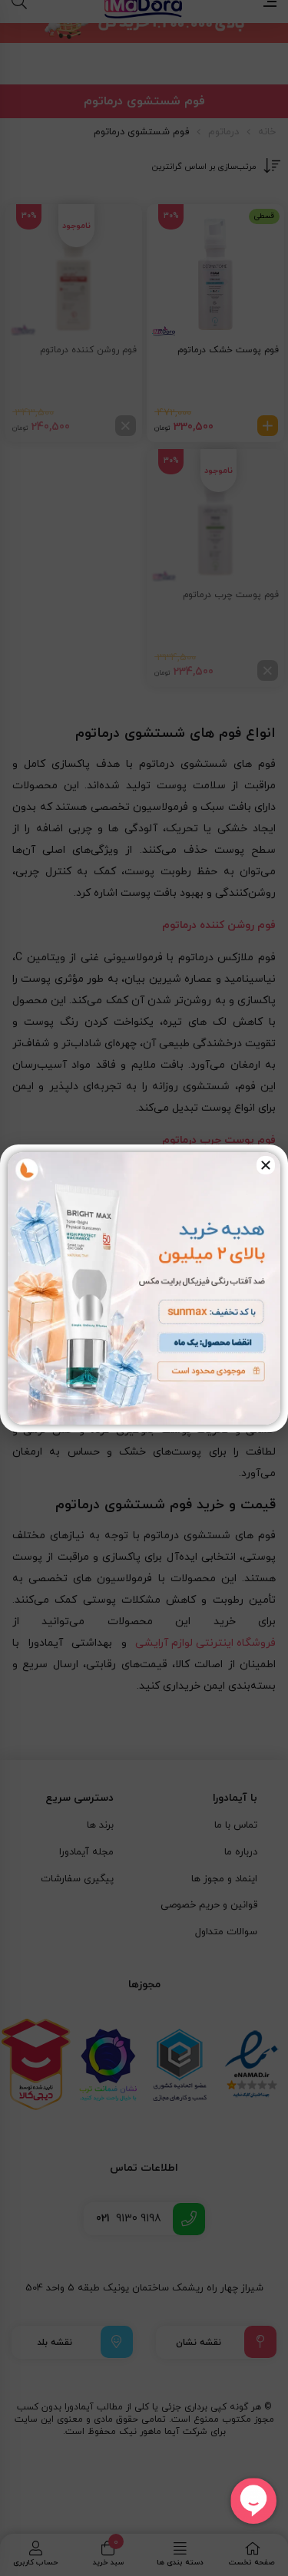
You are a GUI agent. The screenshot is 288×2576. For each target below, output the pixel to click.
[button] (266, 1165)
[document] (144, 1288)
